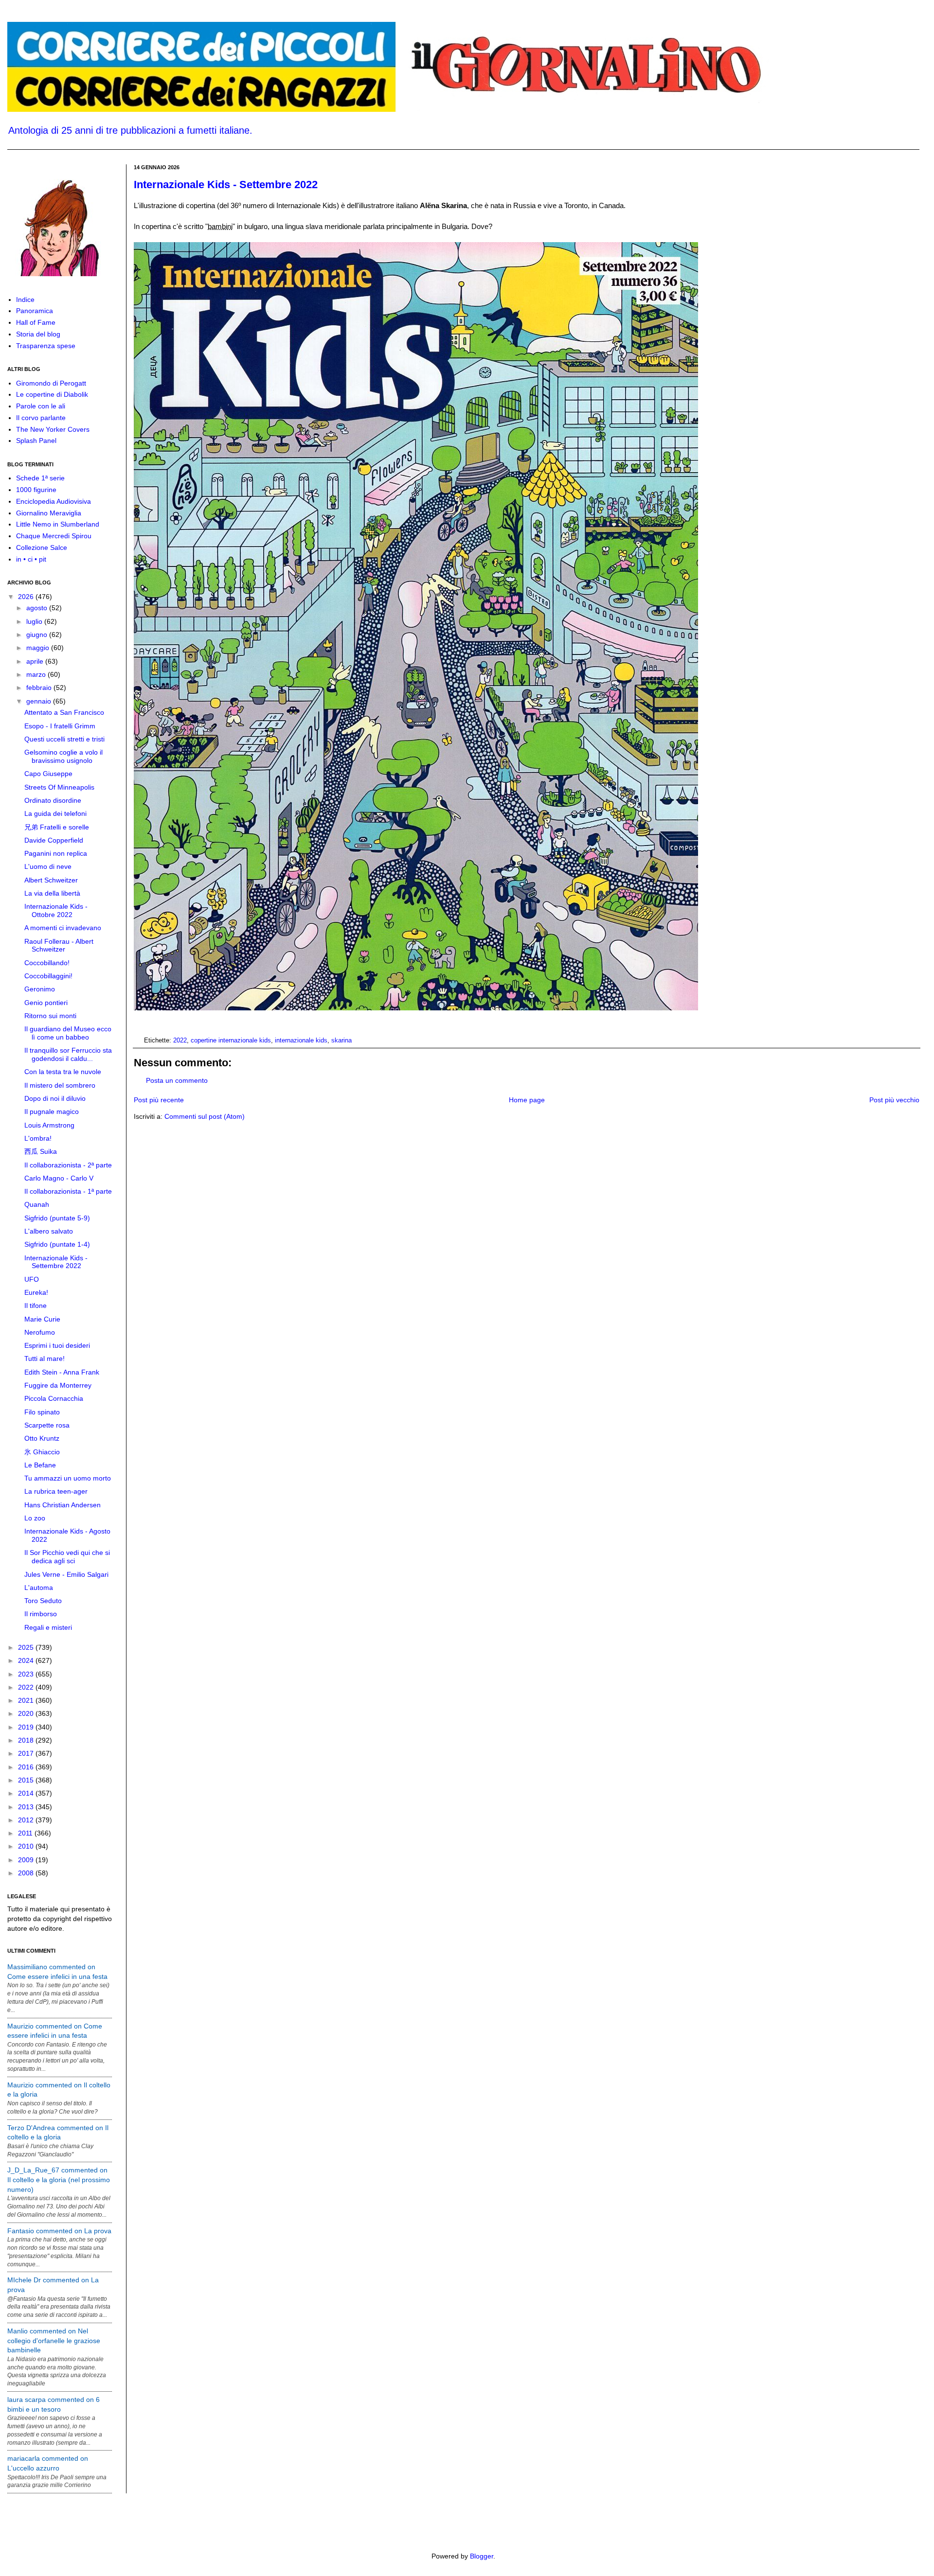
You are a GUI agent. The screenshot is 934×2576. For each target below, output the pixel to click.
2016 (27, 1767)
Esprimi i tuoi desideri (57, 1345)
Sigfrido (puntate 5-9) (57, 1218)
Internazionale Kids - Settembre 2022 (226, 185)
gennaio (40, 701)
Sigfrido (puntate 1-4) (57, 1244)
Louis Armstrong (49, 1125)
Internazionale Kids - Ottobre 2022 (56, 910)
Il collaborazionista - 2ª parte (68, 1165)
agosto (38, 608)
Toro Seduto (43, 1601)
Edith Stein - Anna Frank (62, 1372)
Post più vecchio (894, 1100)
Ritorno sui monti (50, 1016)
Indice (25, 300)
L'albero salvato (49, 1231)
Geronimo (40, 989)
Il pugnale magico (52, 1112)
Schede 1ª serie (40, 478)
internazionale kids (301, 1041)
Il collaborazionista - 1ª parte (68, 1191)
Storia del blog (38, 334)
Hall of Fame (36, 322)
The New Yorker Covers (53, 429)
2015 (27, 1780)
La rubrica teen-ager (56, 1491)
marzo (37, 674)
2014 (27, 1793)
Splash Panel (36, 441)
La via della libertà (52, 893)
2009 (27, 1860)
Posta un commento (177, 1080)
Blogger (482, 2556)
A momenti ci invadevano (63, 928)
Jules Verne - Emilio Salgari (66, 1574)
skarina (341, 1041)
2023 (27, 1674)
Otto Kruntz (42, 1438)
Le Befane (40, 1465)
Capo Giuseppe (48, 774)
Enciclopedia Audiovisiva (54, 501)
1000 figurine (36, 490)
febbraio (40, 688)
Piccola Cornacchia (54, 1398)
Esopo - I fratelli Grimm (60, 726)
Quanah (37, 1204)
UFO (32, 1279)
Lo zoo (35, 1518)
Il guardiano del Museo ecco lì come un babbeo (68, 1033)
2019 (27, 1727)
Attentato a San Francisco (64, 712)
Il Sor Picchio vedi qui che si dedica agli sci (67, 1557)
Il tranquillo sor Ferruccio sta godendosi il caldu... (68, 1054)
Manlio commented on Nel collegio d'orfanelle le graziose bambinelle (54, 2340)
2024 (27, 1660)
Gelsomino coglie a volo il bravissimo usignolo (63, 756)
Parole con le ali (41, 406)
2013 (27, 1807)
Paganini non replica (56, 853)
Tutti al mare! (45, 1359)
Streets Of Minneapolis (59, 787)
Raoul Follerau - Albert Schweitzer (59, 945)
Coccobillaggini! (48, 976)
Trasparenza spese (46, 346)
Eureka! (36, 1292)
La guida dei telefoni (55, 813)
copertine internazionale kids (231, 1041)
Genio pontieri (46, 1003)
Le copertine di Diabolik (52, 394)
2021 (27, 1700)
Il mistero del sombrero (60, 1085)
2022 (180, 1041)
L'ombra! (38, 1138)
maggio (39, 648)
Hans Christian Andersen (63, 1505)
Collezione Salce (42, 547)
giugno (38, 635)
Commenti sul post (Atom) (205, 1116)
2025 (27, 1647)
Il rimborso (41, 1614)
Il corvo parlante (41, 418)
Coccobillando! (47, 963)
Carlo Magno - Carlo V (59, 1178)
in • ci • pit (31, 559)
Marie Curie (42, 1319)
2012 (27, 1820)
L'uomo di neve (48, 866)
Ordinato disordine (53, 800)
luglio (35, 621)
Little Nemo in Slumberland (58, 524)
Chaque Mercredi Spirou (54, 536)
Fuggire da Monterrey (58, 1385)
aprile (36, 661)
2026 (27, 597)
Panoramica (35, 311)
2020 (27, 1713)
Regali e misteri (48, 1627)
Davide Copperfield (54, 840)
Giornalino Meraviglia (49, 513)
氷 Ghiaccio (42, 1452)
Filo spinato (42, 1412)
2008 (27, 1873)
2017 (27, 1753)
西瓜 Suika (41, 1151)
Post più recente (159, 1100)
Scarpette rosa (47, 1425)
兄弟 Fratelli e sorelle (57, 827)
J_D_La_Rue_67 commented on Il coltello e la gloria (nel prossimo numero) (59, 2179)
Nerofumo (40, 1332)
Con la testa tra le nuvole (63, 1072)
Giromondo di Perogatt (51, 383)
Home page (527, 1100)
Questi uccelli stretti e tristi (64, 739)
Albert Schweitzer (51, 880)
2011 (26, 1833)
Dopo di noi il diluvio (55, 1098)
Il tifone (36, 1306)
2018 (27, 1740)
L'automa (39, 1588)
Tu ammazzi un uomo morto (68, 1478)
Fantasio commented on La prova (59, 2231)
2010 (27, 1846)
